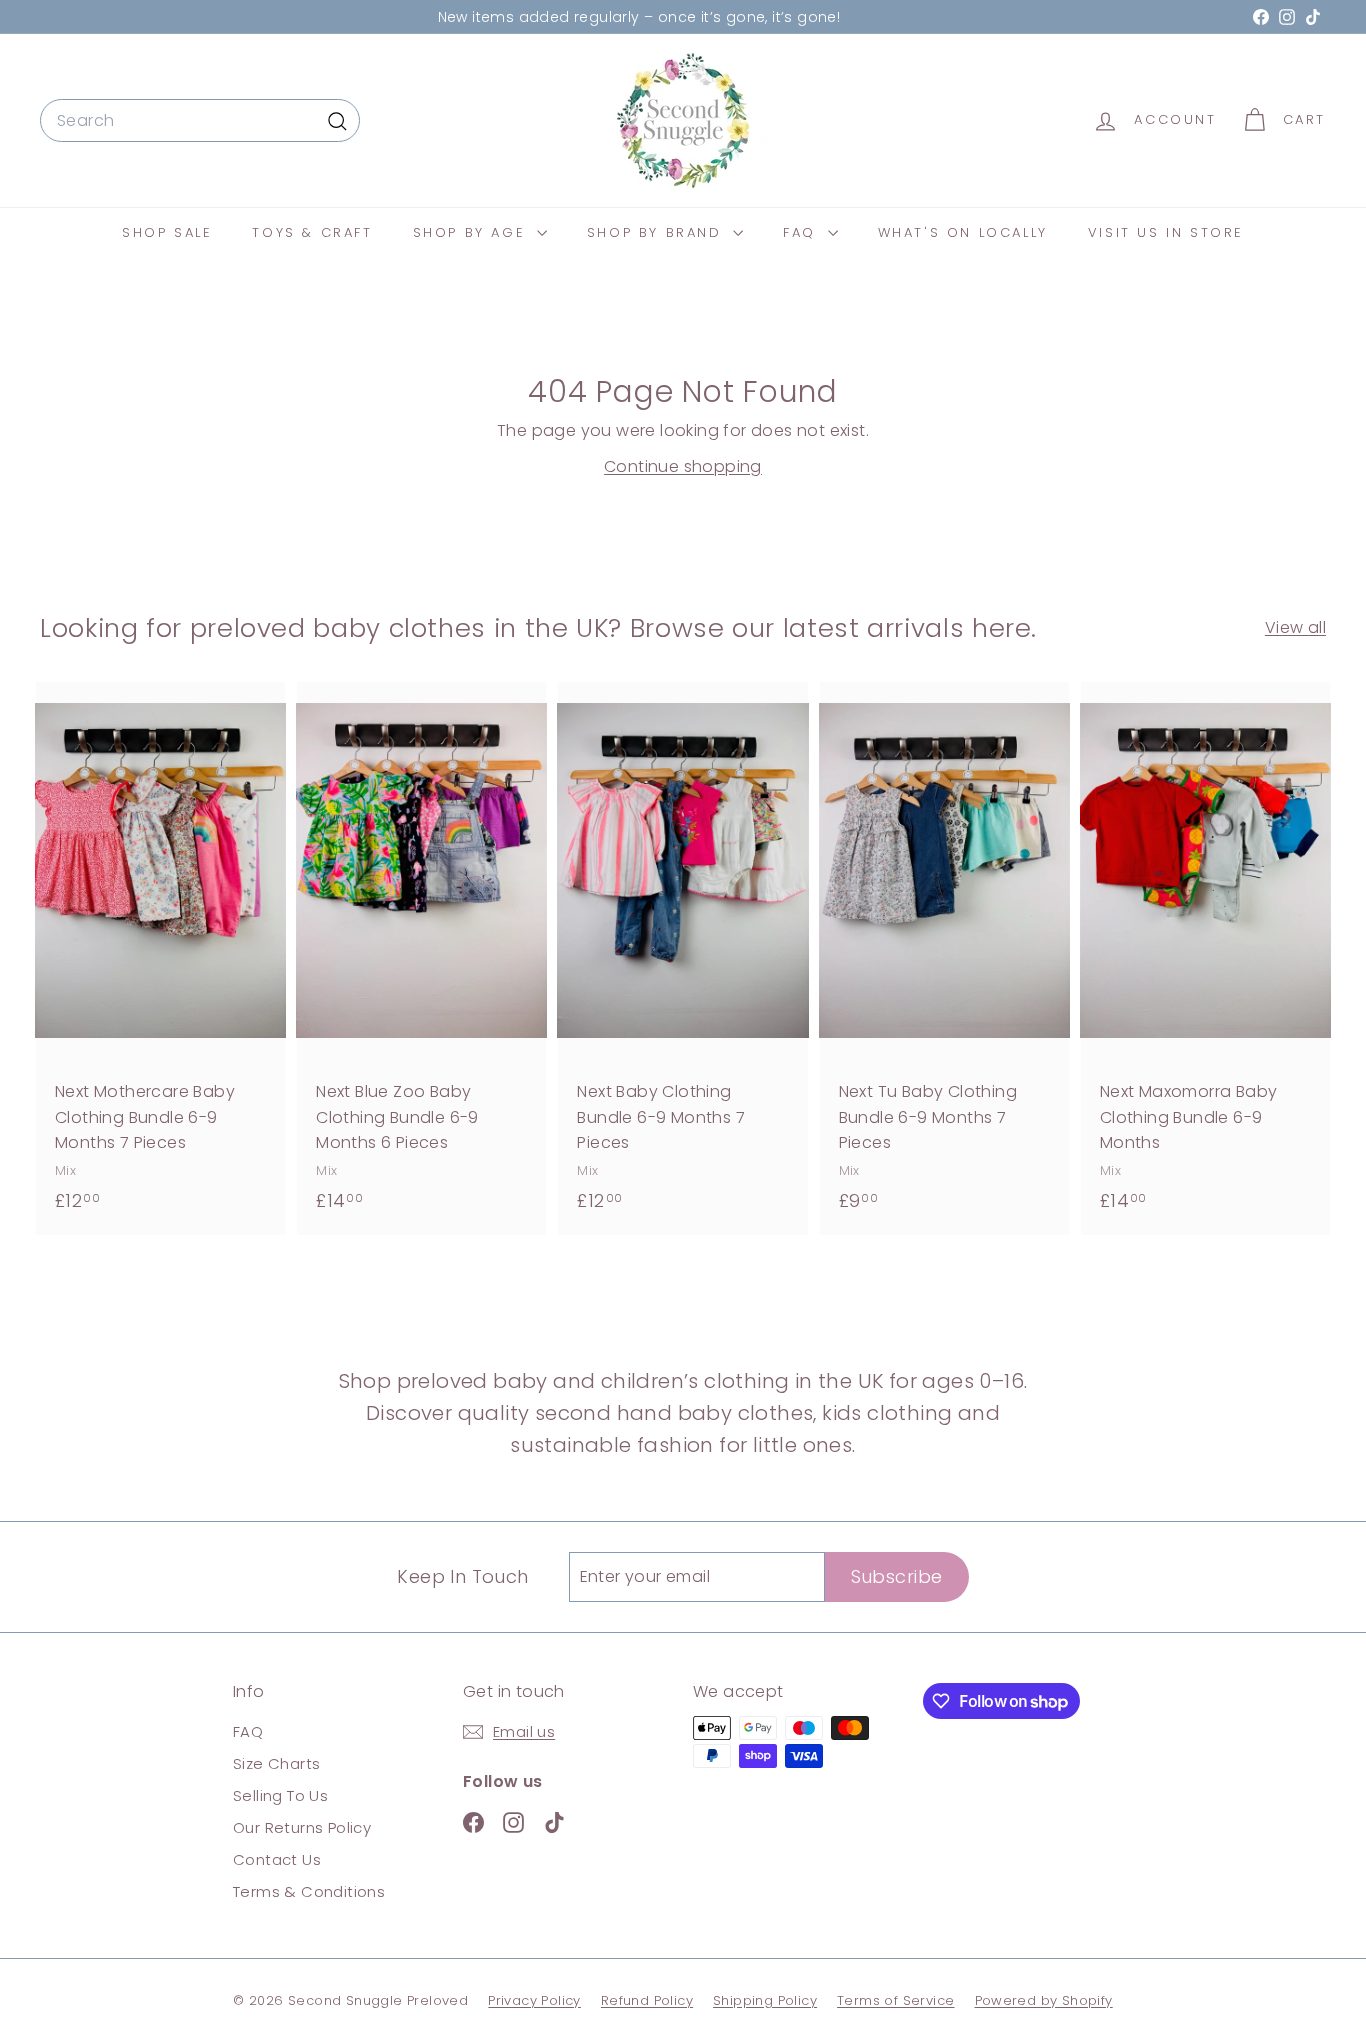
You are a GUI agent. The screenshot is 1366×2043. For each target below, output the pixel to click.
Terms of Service (895, 2000)
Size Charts (276, 1763)
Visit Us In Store (1166, 232)
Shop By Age (472, 232)
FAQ (802, 232)
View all (1295, 627)
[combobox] (200, 121)
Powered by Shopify (1044, 2000)
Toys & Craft (312, 232)
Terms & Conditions (309, 1891)
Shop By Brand (657, 232)
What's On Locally (963, 232)
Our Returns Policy (302, 1827)
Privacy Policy (534, 2000)
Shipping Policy (765, 2000)
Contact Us (277, 1859)
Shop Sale (167, 232)
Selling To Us (280, 1795)
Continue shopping (683, 466)
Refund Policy (647, 2000)
